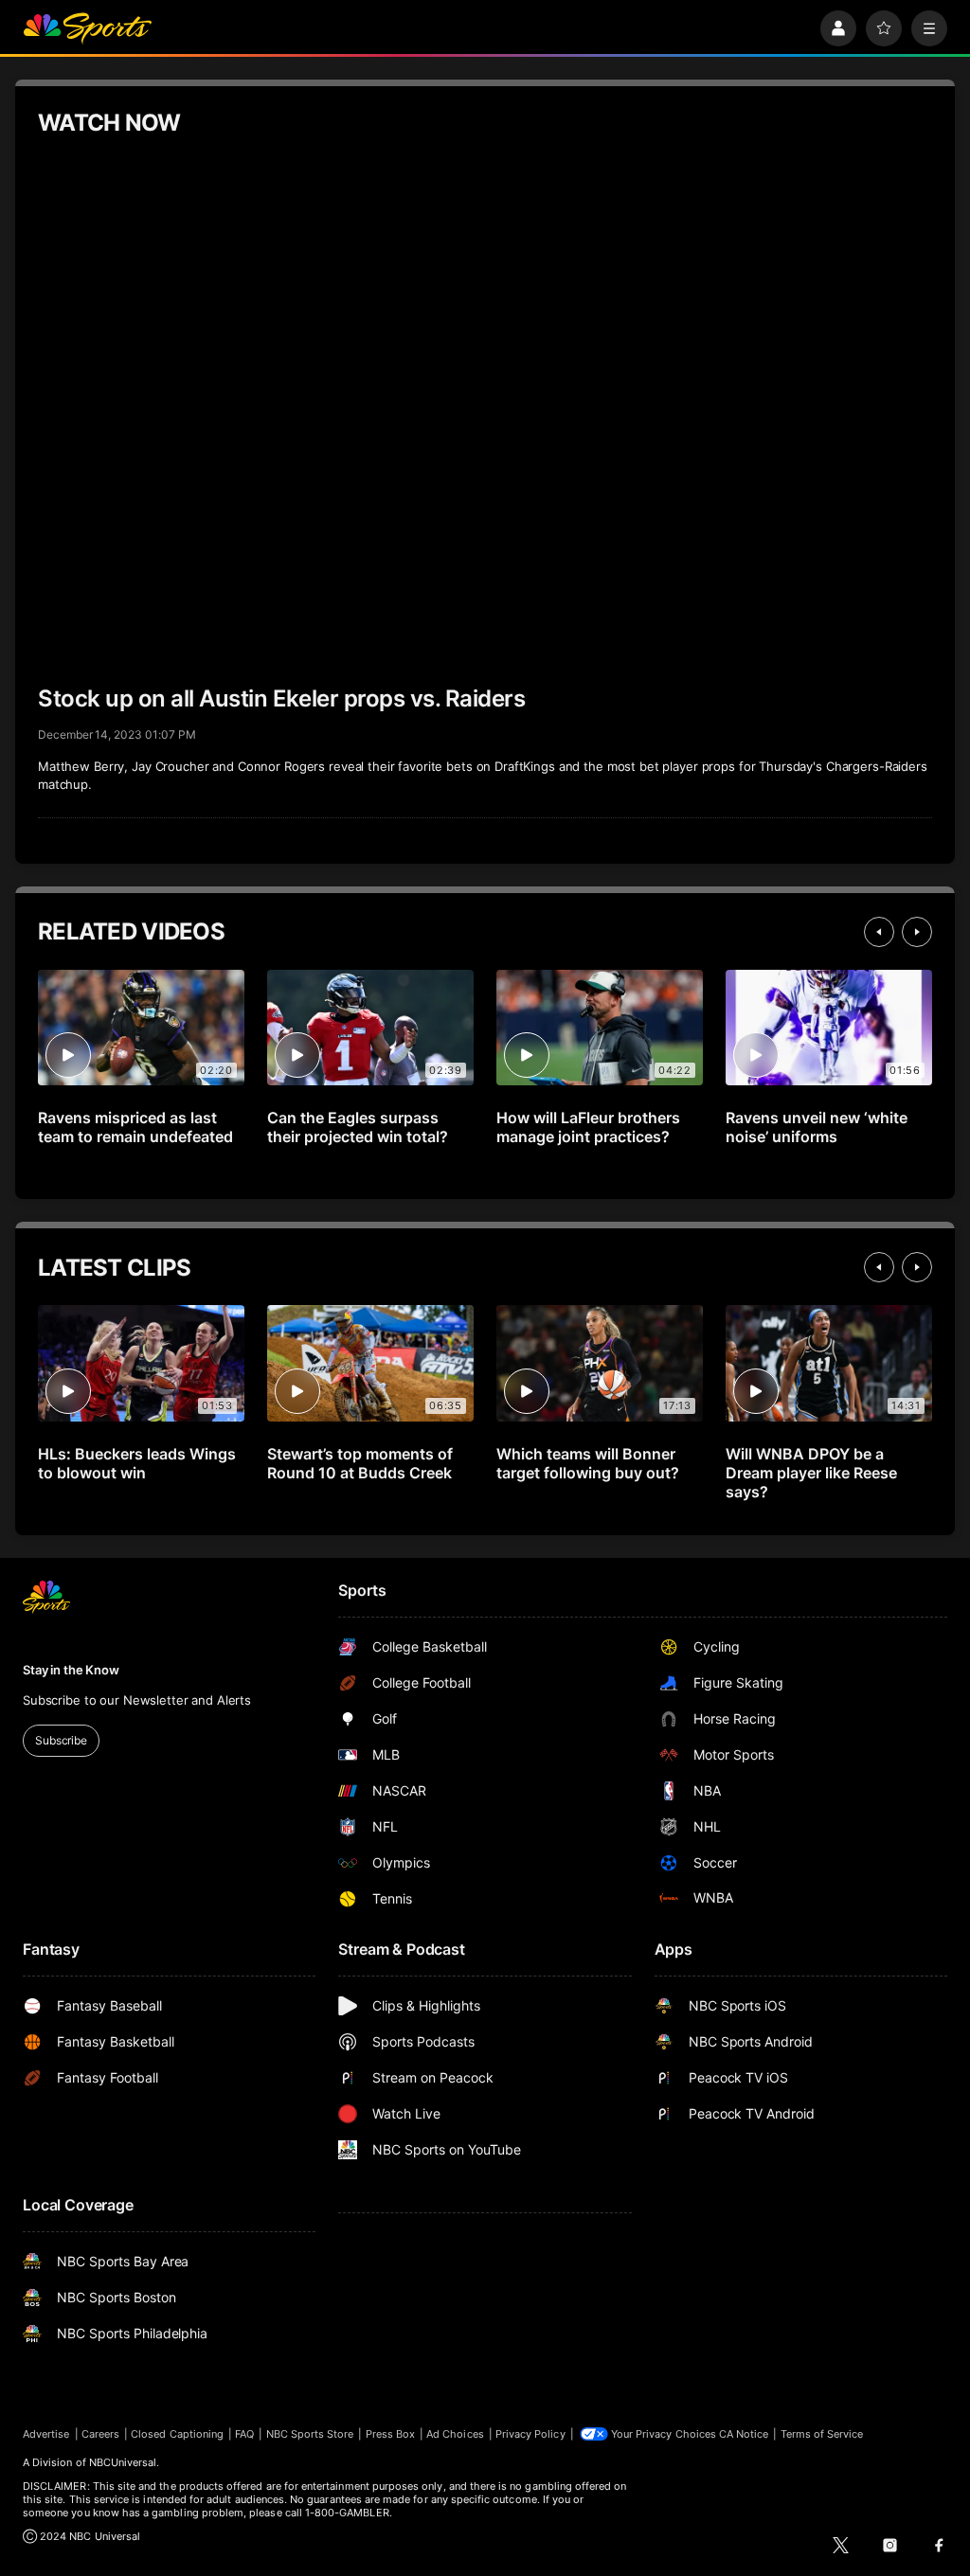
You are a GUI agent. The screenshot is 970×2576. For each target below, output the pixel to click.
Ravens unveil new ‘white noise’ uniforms (817, 1127)
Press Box (391, 2434)
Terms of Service (822, 2434)
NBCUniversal (123, 2462)
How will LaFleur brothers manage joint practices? (588, 1127)
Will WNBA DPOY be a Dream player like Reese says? (811, 1473)
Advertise (46, 2434)
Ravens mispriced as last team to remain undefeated (135, 1127)
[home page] (87, 28)
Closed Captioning (177, 2434)
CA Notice (744, 2434)
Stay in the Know (71, 1670)
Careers (100, 2434)
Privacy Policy (530, 2434)
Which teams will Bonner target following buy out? (588, 1463)
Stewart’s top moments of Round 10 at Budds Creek (360, 1463)
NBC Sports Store (310, 2434)
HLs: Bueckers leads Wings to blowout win (137, 1463)
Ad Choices (455, 2434)
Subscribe (61, 1740)
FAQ (244, 2434)
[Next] (917, 932)
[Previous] (879, 932)
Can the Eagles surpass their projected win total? (358, 1127)
